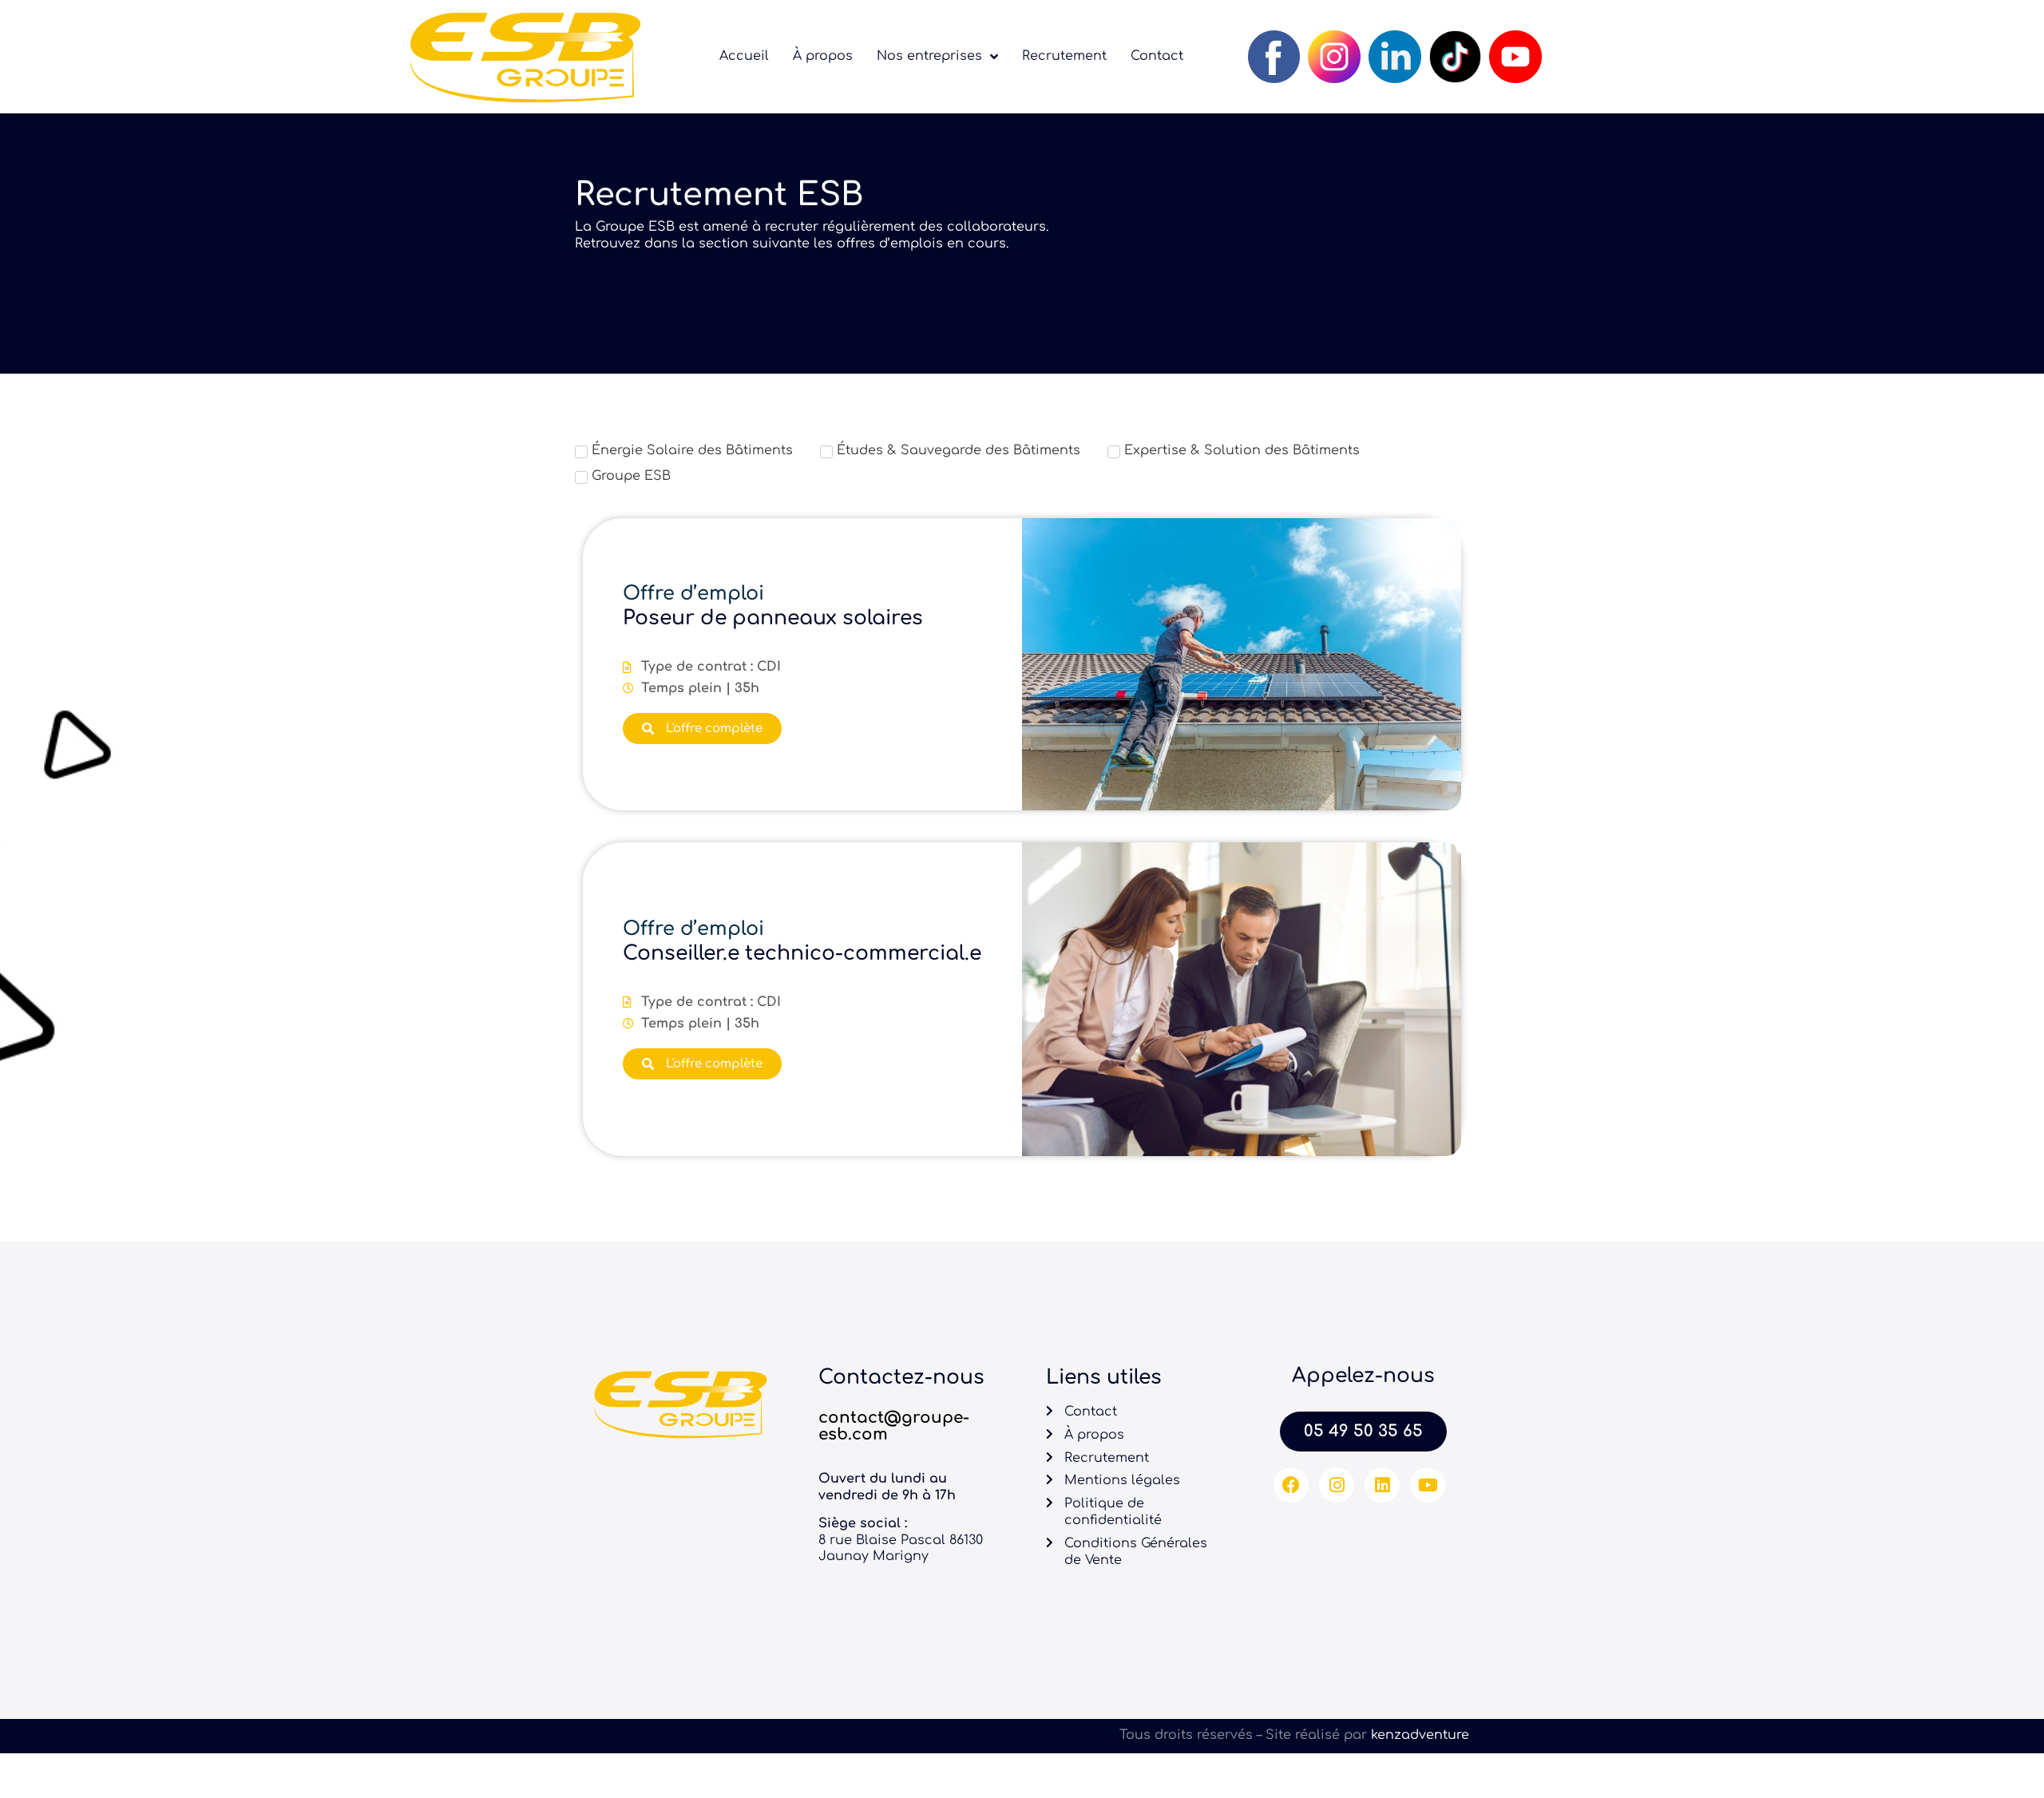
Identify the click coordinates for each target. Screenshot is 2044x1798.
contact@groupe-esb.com (894, 1426)
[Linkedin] (1382, 1485)
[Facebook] (1291, 1485)
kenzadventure (1420, 1735)
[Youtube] (1428, 1485)
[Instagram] (1337, 1485)
